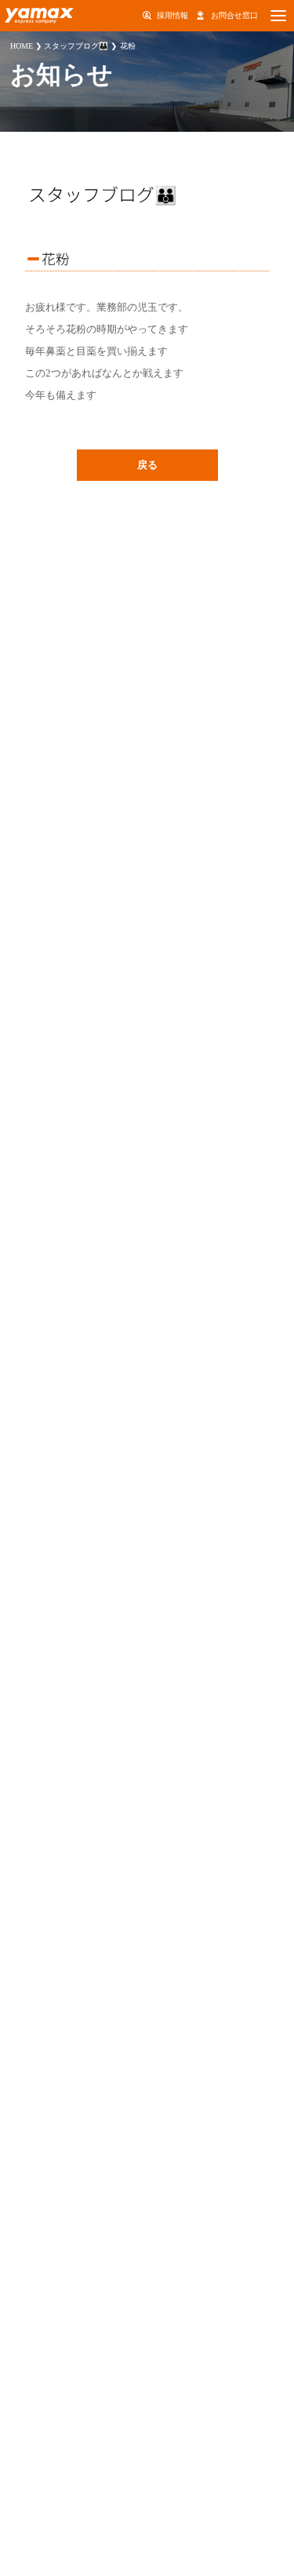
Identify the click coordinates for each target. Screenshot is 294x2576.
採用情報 (172, 15)
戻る (147, 465)
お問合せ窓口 (234, 15)
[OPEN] (278, 16)
